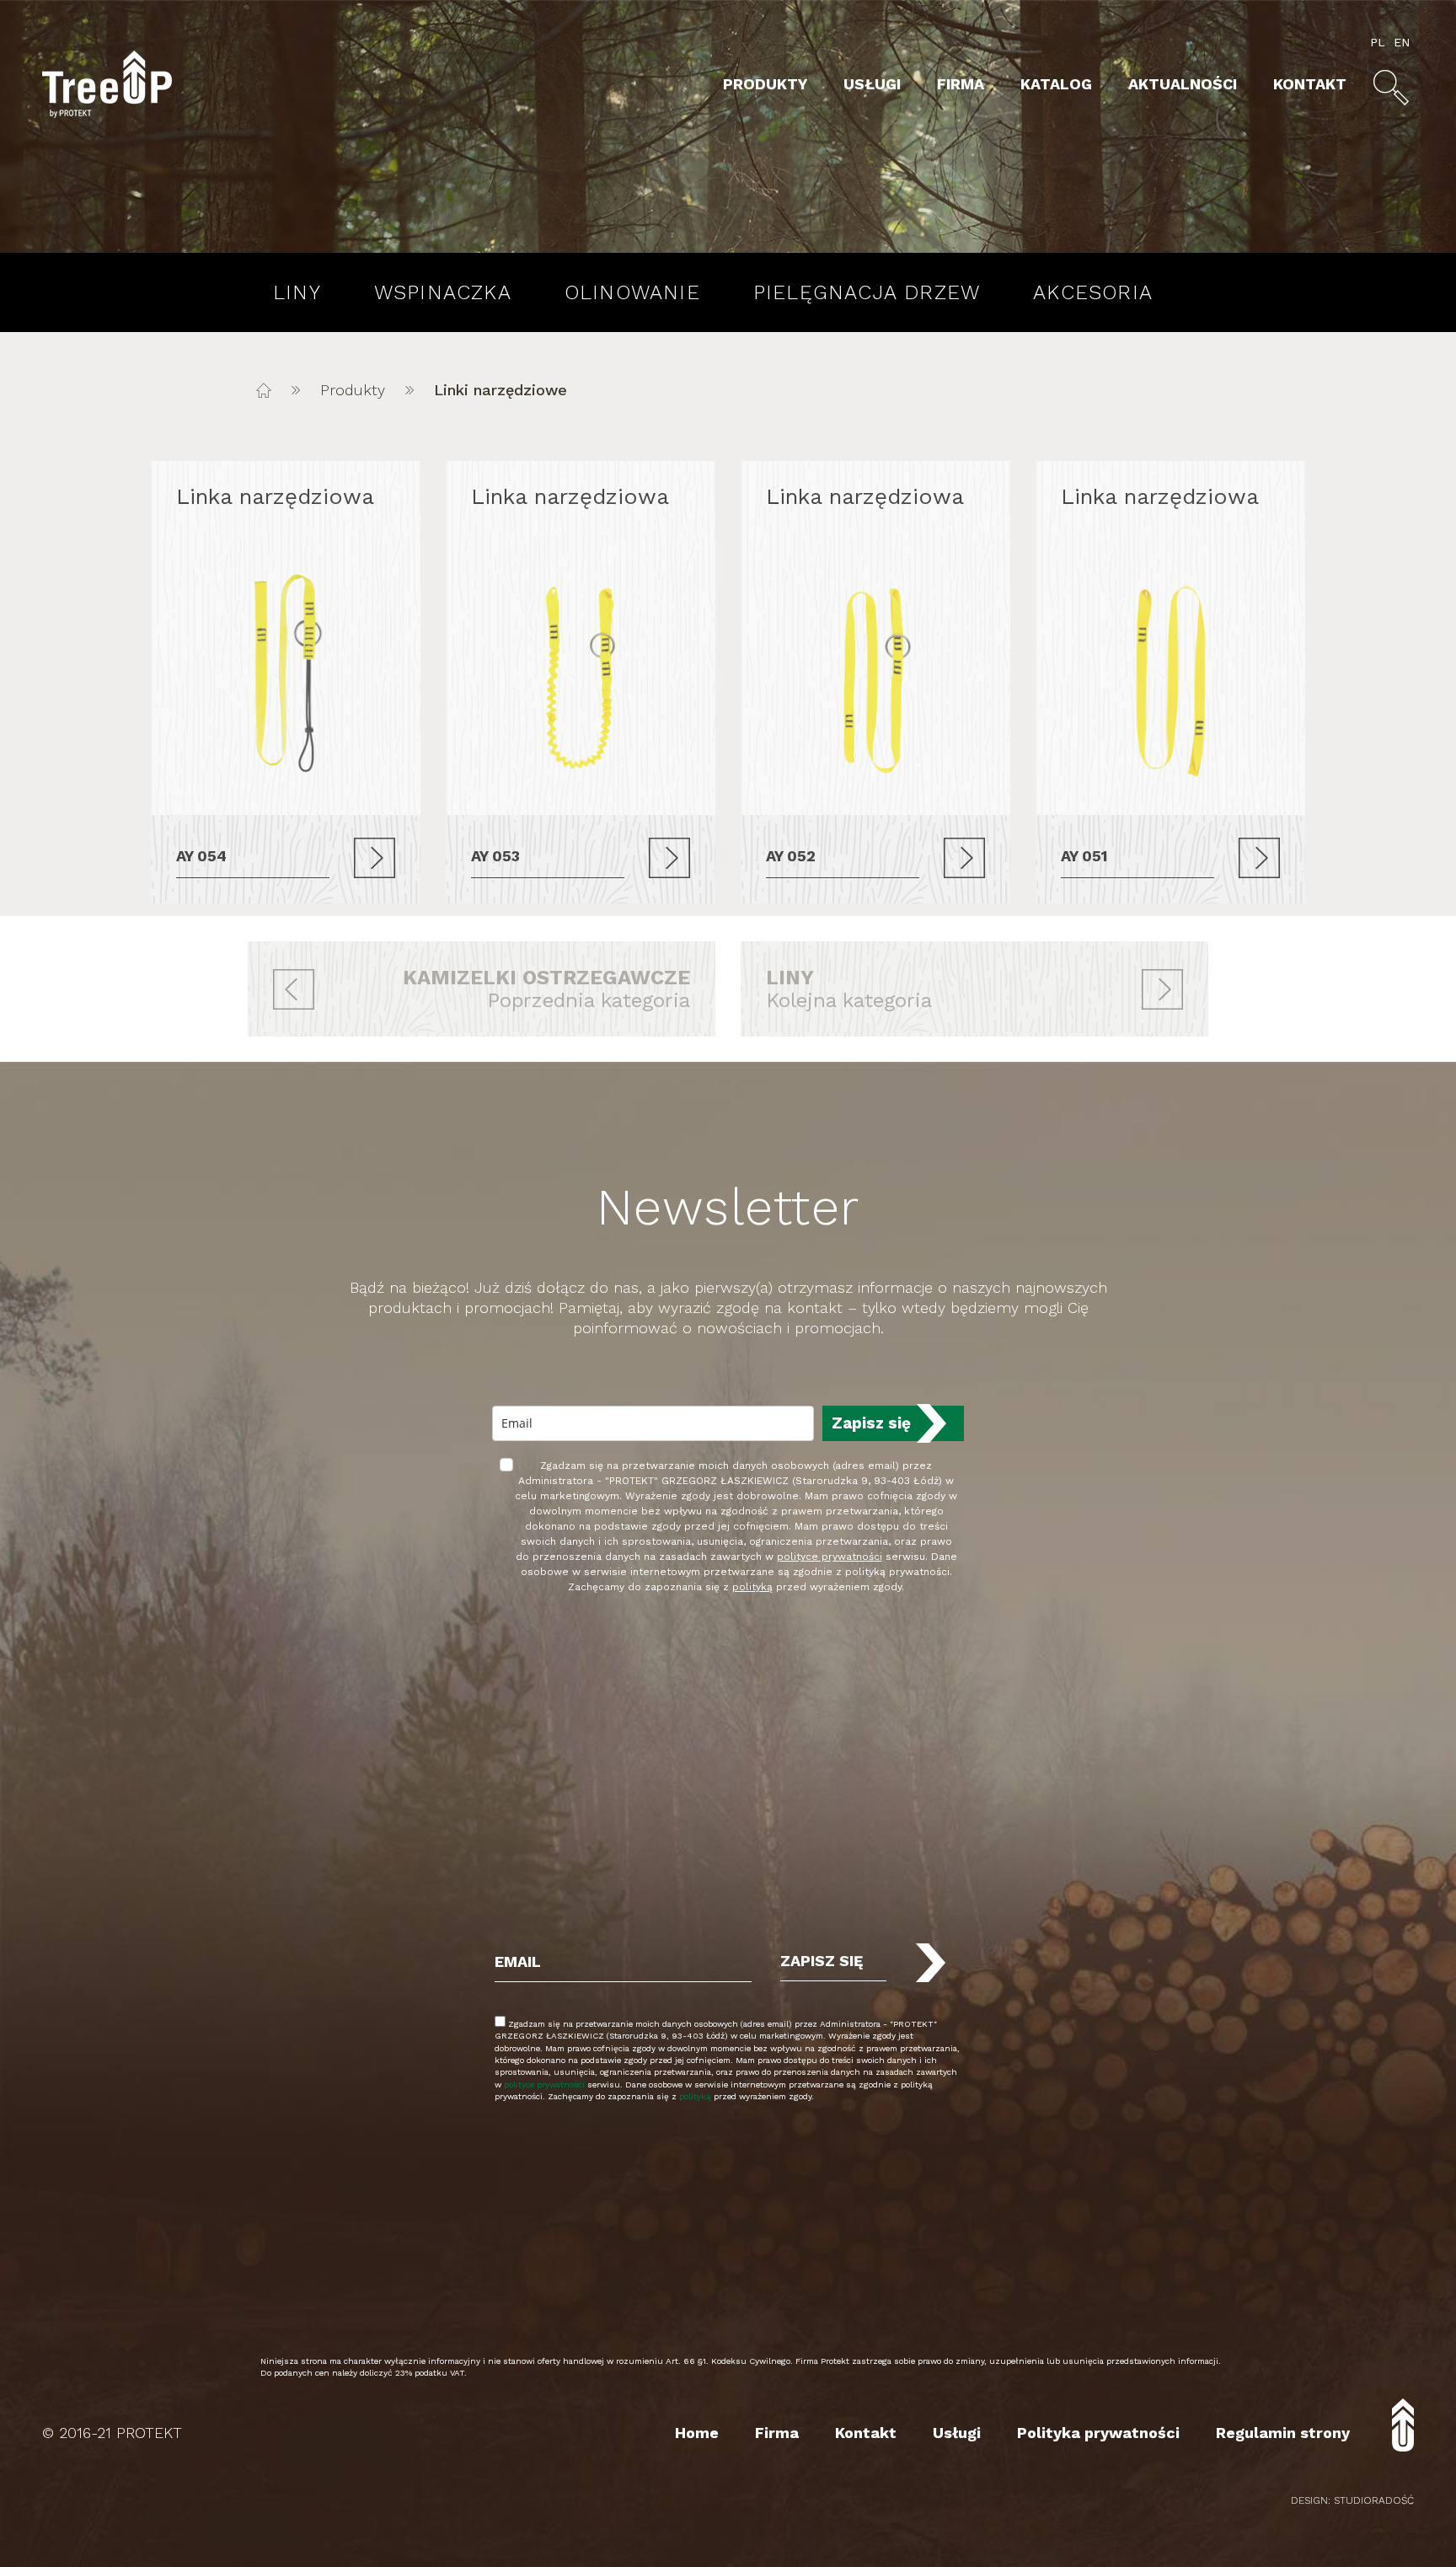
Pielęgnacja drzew (867, 292)
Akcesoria (1093, 292)
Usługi (872, 84)
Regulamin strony (1283, 2433)
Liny (297, 292)
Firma (961, 84)
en (1402, 42)
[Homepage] (264, 390)
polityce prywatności (830, 1557)
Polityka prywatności (1098, 2433)
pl (1378, 42)
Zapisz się (871, 1423)
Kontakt (1310, 84)
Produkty (765, 84)
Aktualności (1183, 84)
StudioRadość (1374, 2500)
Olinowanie (632, 292)
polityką (752, 1587)
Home (697, 2433)
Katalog (1056, 84)
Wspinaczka (443, 292)
